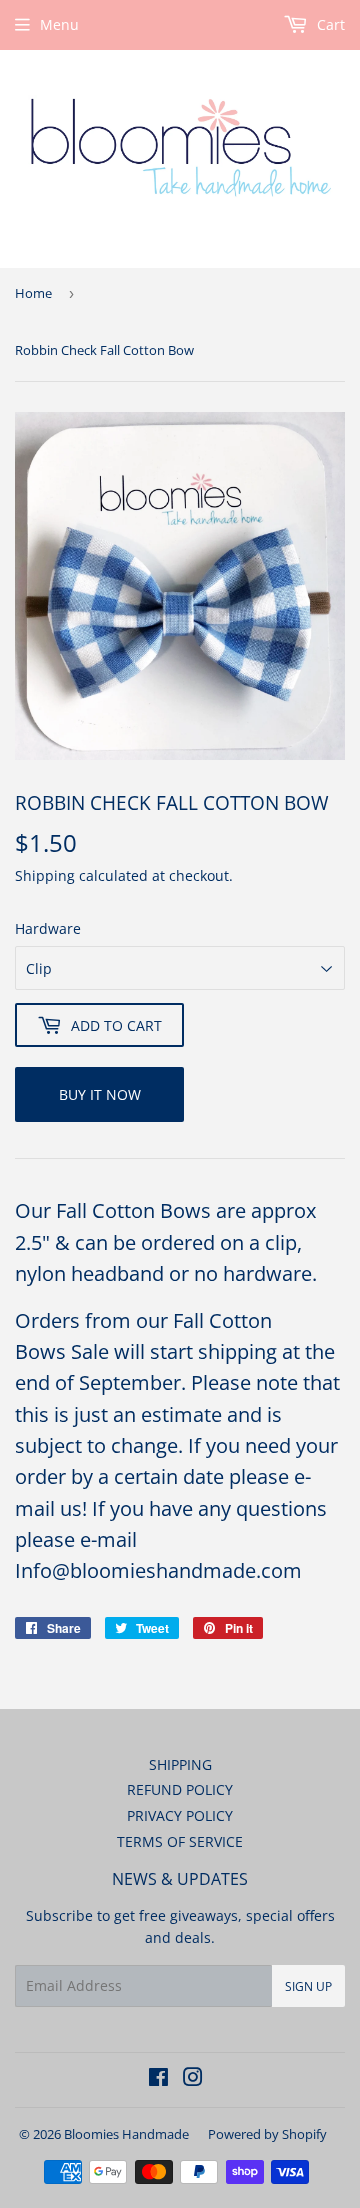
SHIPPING (180, 1764)
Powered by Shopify (267, 2134)
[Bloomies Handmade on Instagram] (193, 2079)
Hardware (48, 928)
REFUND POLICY (180, 1789)
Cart (329, 24)
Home (33, 293)
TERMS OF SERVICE (180, 1841)
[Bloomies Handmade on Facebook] (158, 2079)
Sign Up (308, 1986)
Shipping (45, 875)
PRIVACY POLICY (180, 1815)
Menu (59, 24)
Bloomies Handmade (126, 2134)
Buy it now (100, 1094)
